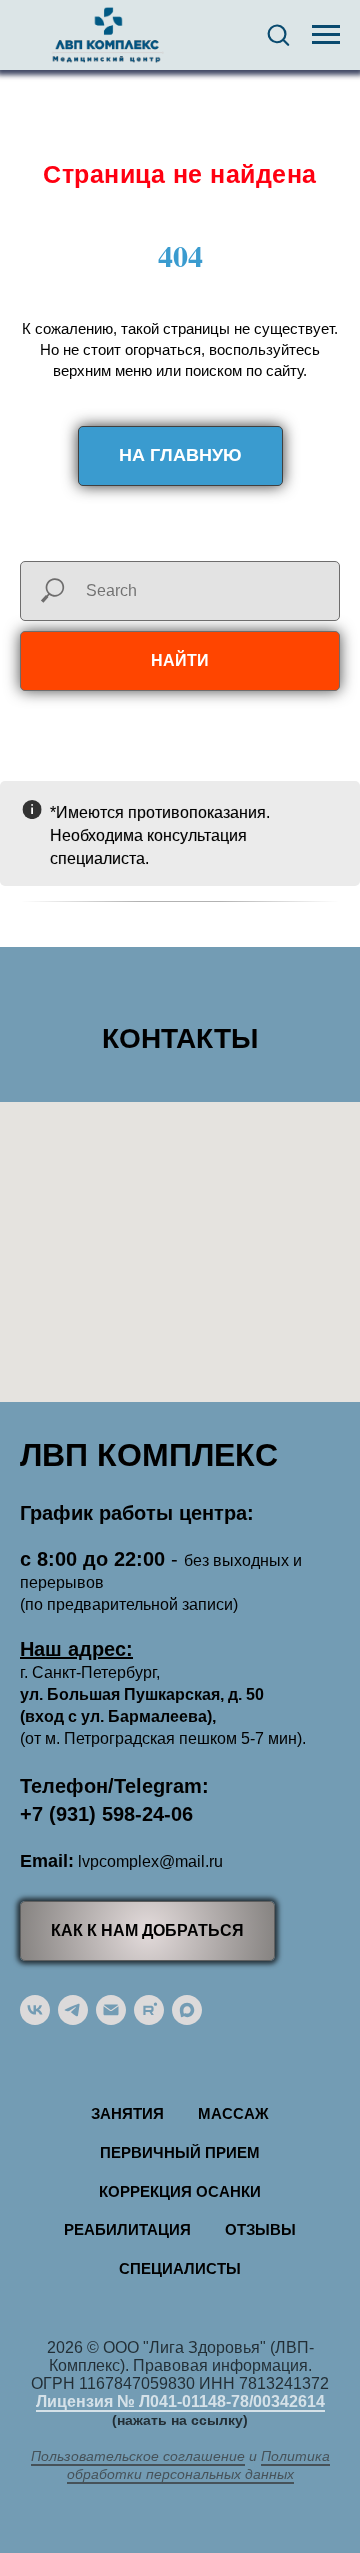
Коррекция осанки (180, 2191)
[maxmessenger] (187, 2010)
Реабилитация (127, 2229)
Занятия (127, 2113)
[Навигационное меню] (326, 35)
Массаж (233, 2113)
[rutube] (149, 2010)
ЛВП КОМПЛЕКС (149, 1455)
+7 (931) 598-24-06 (106, 1814)
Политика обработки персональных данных (198, 2465)
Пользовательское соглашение (138, 2456)
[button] (278, 34)
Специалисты (180, 2268)
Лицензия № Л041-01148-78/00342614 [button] (180, 2401)
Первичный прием (180, 2152)
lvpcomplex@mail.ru (150, 1861)
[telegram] (73, 2010)
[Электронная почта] (111, 2010)
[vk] (35, 2010)
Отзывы (260, 2229)
